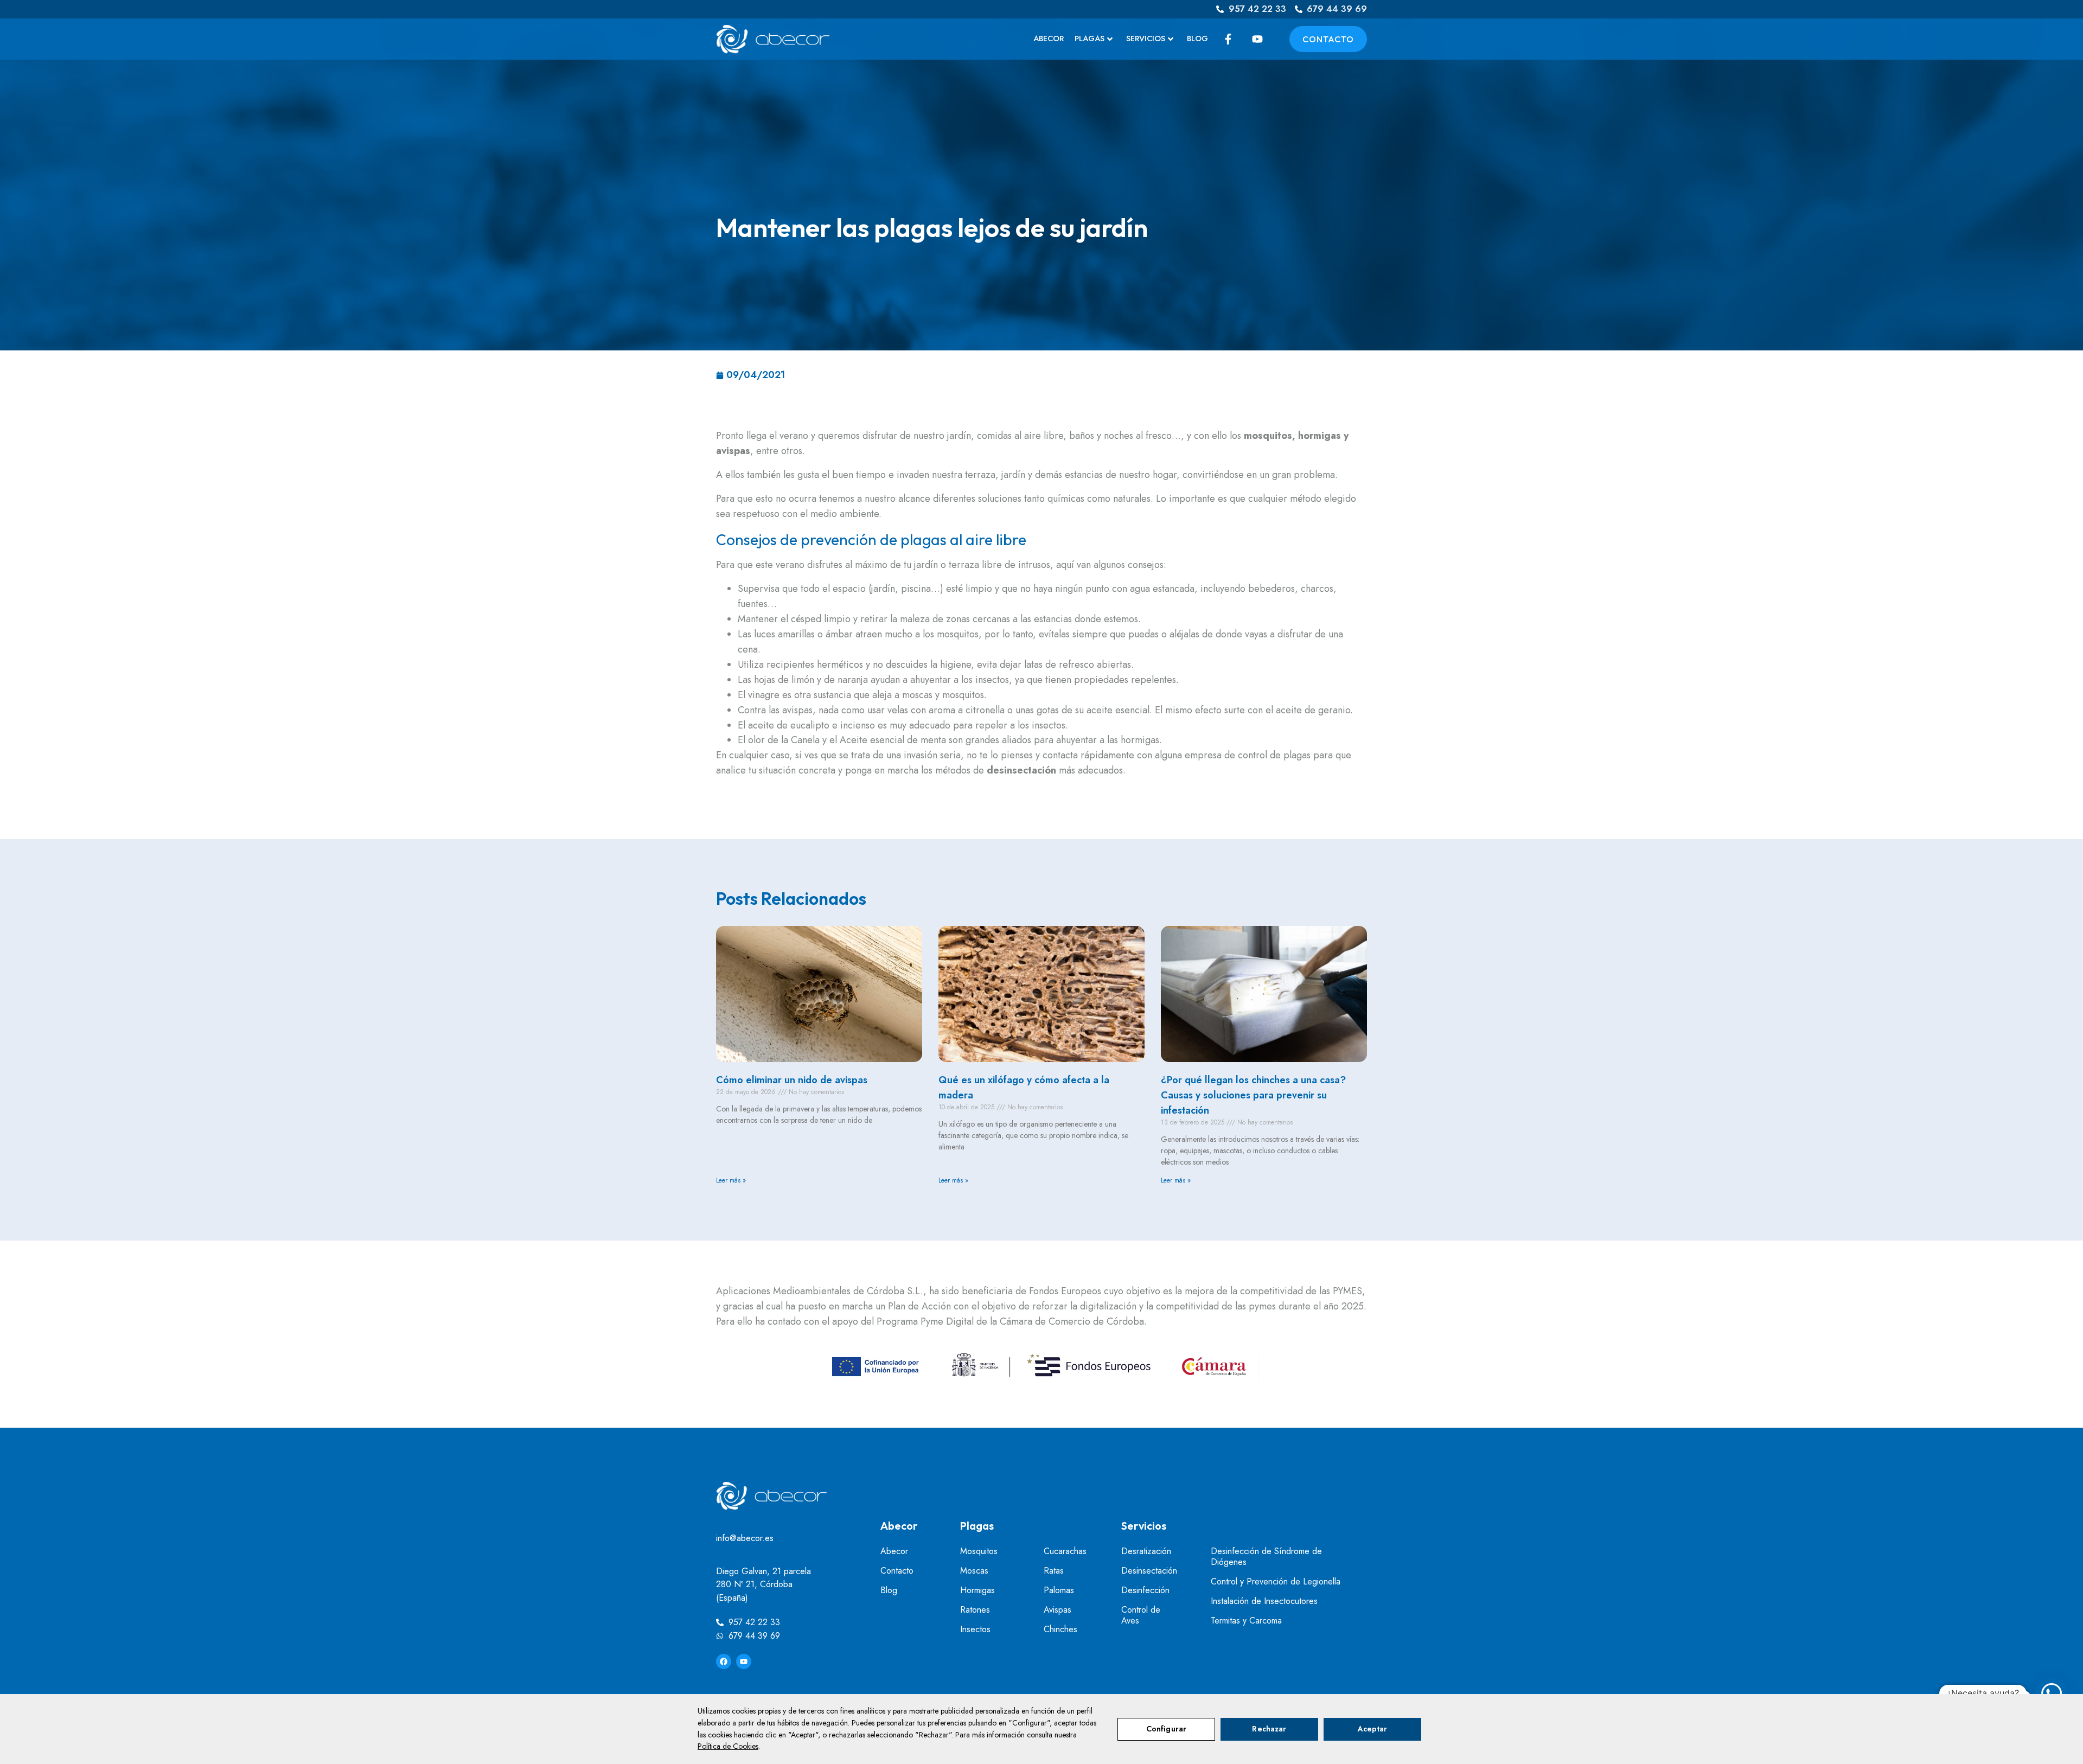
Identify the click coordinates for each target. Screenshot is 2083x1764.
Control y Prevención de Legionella (1276, 1582)
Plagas (1090, 39)
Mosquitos (979, 1551)
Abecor (1049, 39)
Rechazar (1269, 1729)
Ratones (975, 1610)
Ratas (1054, 1571)
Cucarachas (1065, 1551)
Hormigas (977, 1590)
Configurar (1166, 1729)
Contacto (897, 1571)
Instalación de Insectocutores (1264, 1601)
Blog (1197, 39)
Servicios (1146, 39)
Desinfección (1145, 1590)
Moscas (974, 1571)
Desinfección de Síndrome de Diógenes (1266, 1557)
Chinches (1060, 1629)
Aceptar (1373, 1729)
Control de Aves (1141, 1615)
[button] (2052, 1693)
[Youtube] (744, 1661)
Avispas (1058, 1610)
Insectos (975, 1629)
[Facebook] (724, 1661)
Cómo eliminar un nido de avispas (792, 1080)
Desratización (1146, 1551)
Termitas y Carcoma (1246, 1621)
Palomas (1059, 1590)
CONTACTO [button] (1328, 39)
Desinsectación (1149, 1571)
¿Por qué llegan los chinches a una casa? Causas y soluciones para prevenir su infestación (1253, 1095)
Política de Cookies (728, 1746)
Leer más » (731, 1180)
